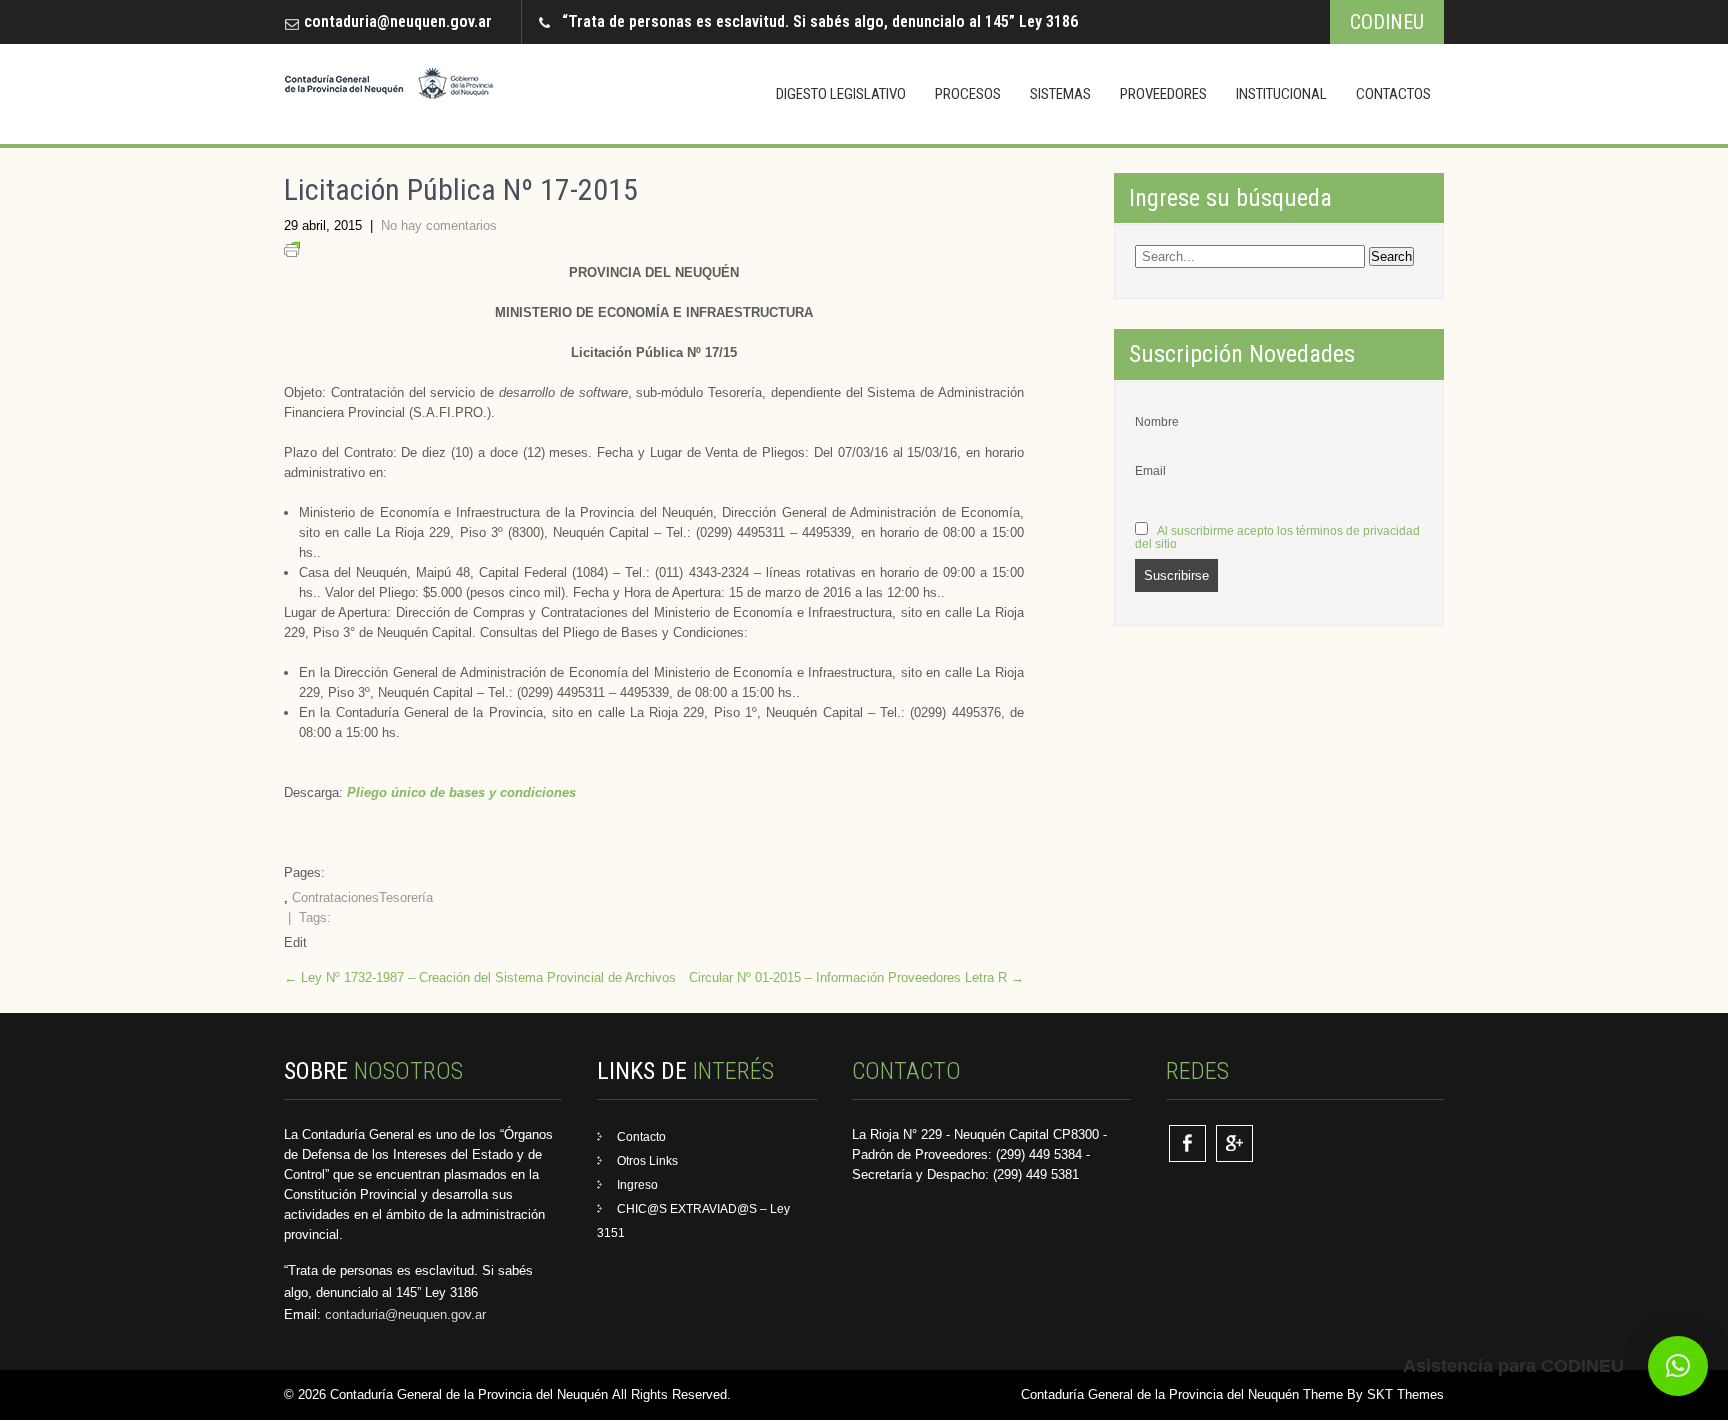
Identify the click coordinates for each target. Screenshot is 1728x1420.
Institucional (1281, 94)
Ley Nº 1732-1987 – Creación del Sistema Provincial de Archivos (480, 977)
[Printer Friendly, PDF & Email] (292, 252)
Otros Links (647, 1161)
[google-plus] (1234, 1143)
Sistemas (1060, 94)
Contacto (641, 1137)
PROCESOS (968, 94)
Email (1150, 470)
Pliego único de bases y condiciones (461, 792)
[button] (1678, 1366)
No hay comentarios (439, 225)
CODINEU (1387, 22)
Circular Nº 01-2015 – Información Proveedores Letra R (856, 977)
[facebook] (1187, 1143)
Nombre (1157, 421)
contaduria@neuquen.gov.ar (398, 21)
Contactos (1393, 94)
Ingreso (637, 1185)
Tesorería (406, 897)
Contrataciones (335, 897)
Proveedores (1163, 94)
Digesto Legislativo (841, 94)
